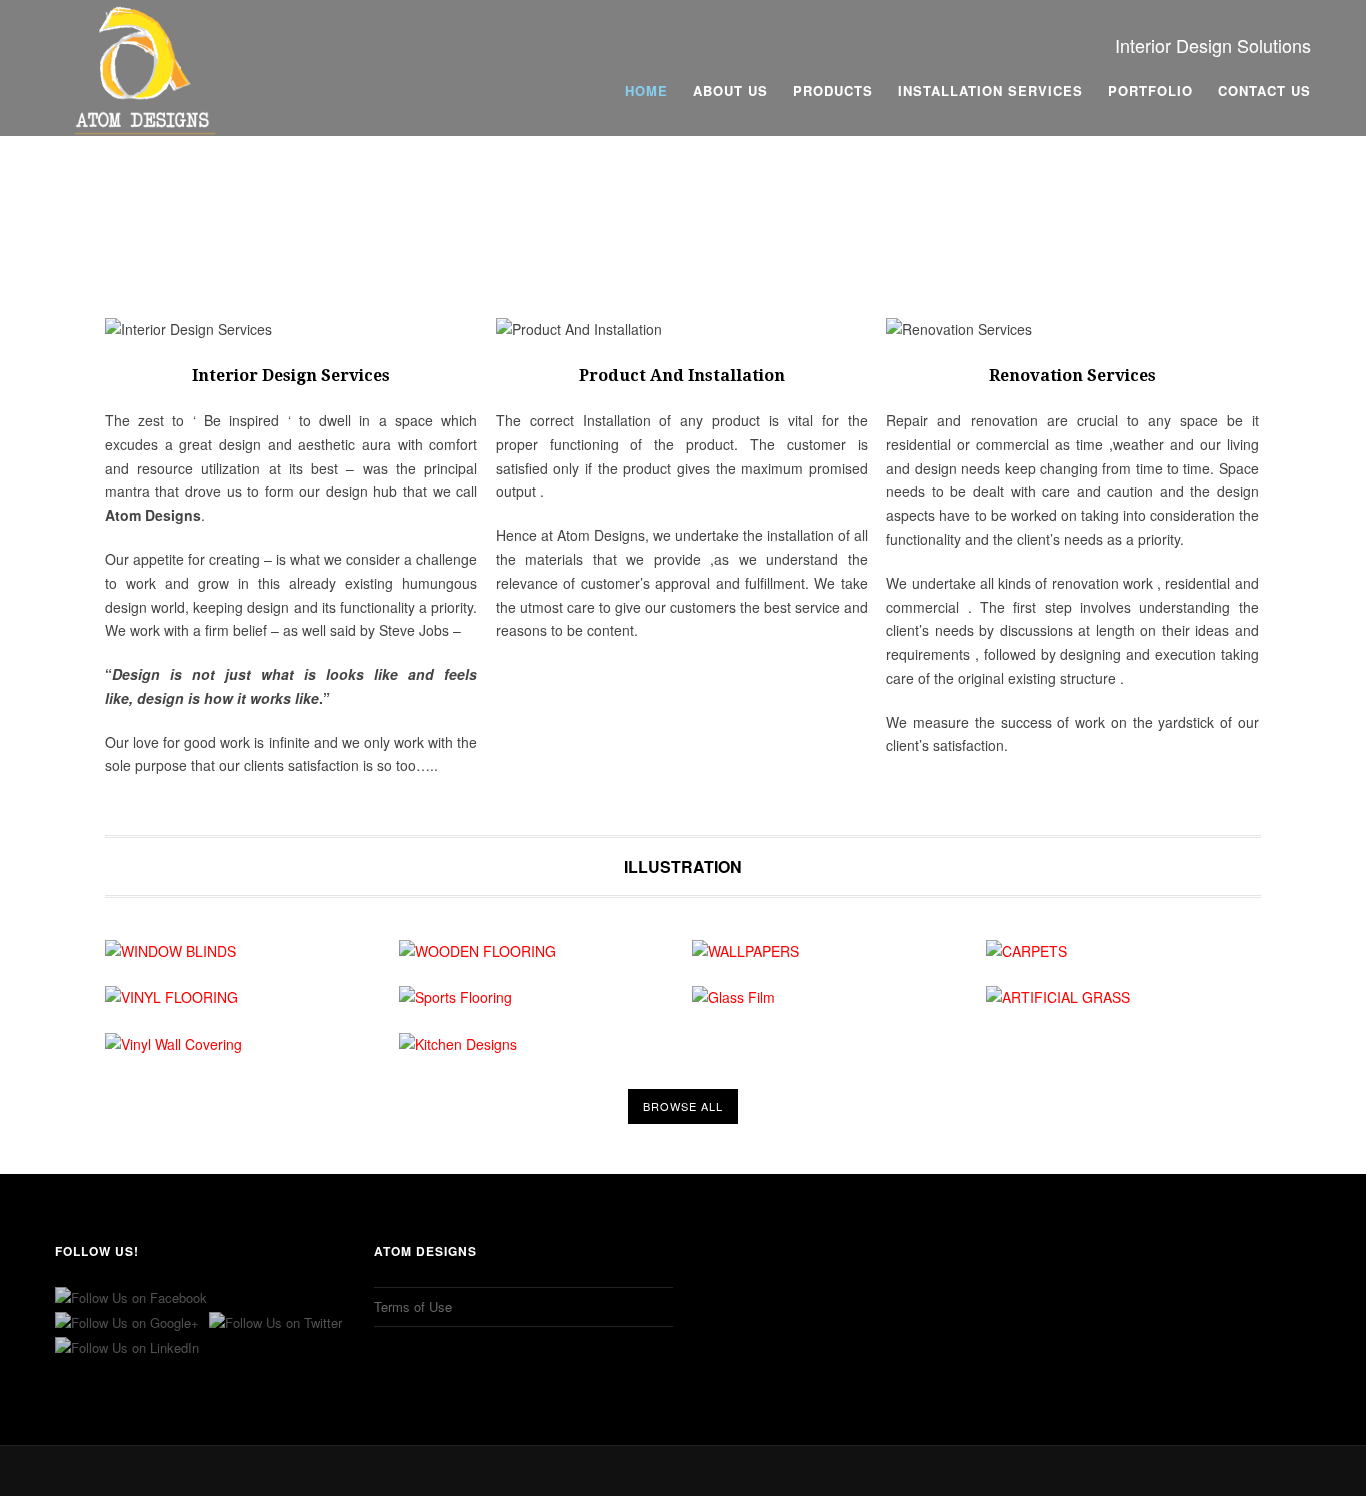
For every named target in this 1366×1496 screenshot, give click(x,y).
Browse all (683, 1106)
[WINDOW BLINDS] (242, 952)
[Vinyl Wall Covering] (242, 1045)
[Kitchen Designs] (536, 1045)
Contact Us (1264, 90)
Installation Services (990, 90)
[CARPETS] (1123, 952)
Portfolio (1150, 90)
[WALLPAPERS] (829, 952)
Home (646, 90)
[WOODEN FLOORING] (536, 952)
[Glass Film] (829, 998)
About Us (730, 90)
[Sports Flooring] (536, 998)
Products (833, 90)
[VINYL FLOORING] (242, 998)
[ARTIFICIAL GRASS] (1123, 998)
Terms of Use (413, 1306)
